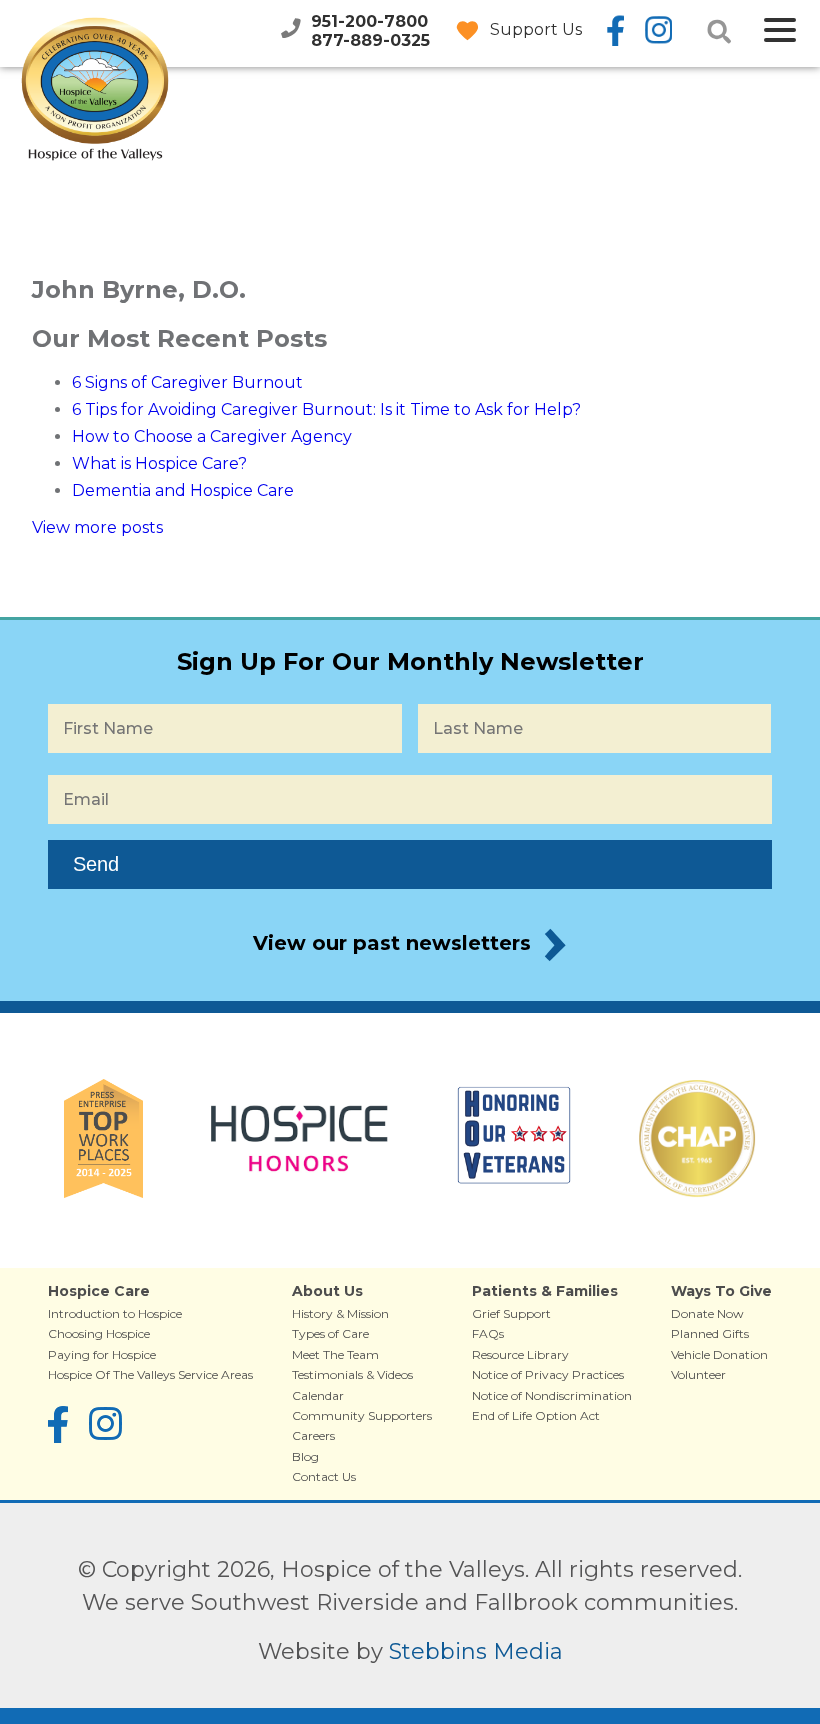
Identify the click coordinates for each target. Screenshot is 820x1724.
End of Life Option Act (536, 1415)
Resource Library (520, 1354)
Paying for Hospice (102, 1354)
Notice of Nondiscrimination (552, 1395)
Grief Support (511, 1313)
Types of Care (330, 1333)
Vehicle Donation (719, 1354)
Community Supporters (362, 1415)
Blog (305, 1456)
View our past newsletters (392, 943)
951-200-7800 (369, 21)
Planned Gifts (710, 1333)
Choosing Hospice (99, 1333)
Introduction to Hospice (115, 1313)
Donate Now (707, 1313)
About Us (327, 1291)
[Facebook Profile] (616, 31)
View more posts (97, 527)
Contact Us (324, 1476)
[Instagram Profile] (657, 31)
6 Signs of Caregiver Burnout (187, 382)
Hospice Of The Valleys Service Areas (150, 1374)
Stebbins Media (476, 1651)
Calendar (318, 1395)
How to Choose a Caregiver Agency (212, 436)
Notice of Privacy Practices (548, 1374)
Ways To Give (721, 1291)
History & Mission (340, 1313)
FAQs (488, 1333)
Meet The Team (335, 1354)
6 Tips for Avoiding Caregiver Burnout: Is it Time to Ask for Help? (326, 409)
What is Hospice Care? (159, 463)
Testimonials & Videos (352, 1374)
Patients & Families (545, 1291)
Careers (313, 1435)
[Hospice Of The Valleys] (95, 147)
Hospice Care (99, 1291)
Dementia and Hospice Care (183, 490)
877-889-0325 (370, 40)
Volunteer (698, 1374)
